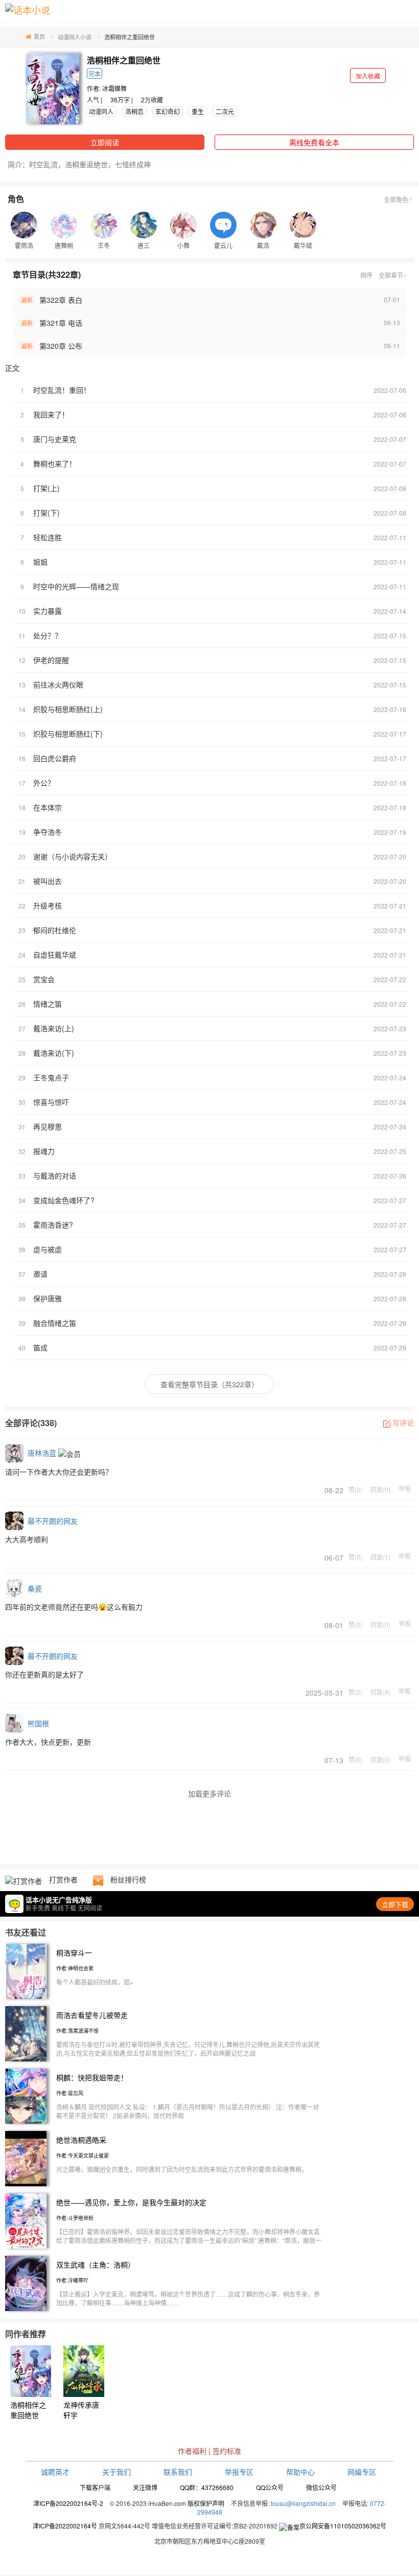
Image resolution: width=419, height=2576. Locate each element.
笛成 (40, 1347)
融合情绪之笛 (55, 1323)
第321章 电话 (61, 323)
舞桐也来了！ (55, 463)
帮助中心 (300, 2472)
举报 (405, 1489)
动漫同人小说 (75, 37)
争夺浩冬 (48, 832)
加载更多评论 (209, 1793)
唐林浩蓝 (42, 1453)
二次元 (225, 111)
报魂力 (44, 1151)
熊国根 (38, 1723)
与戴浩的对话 (55, 1175)
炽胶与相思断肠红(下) (68, 734)
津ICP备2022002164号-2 (68, 2503)
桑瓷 (35, 1588)
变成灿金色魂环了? (64, 1200)
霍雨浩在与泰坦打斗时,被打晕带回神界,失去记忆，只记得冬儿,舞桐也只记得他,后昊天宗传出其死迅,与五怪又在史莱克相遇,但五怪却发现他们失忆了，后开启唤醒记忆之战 (188, 2049)
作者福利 (192, 2451)
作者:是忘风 (70, 2093)
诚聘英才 (55, 2472)
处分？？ (48, 635)
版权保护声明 (206, 2503)
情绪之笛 (48, 1004)
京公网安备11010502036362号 (343, 2526)
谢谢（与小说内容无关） (73, 856)
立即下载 (395, 1904)
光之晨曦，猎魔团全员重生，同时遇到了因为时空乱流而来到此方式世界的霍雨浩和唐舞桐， (182, 2169)
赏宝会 (44, 979)
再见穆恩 (48, 1126)
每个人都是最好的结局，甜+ (95, 1982)
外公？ (44, 783)
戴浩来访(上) (54, 1028)
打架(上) (46, 488)
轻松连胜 (48, 537)
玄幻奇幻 (168, 111)
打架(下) (46, 513)
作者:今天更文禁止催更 (83, 2156)
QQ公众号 (270, 2487)
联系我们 (178, 2472)
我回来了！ (51, 414)
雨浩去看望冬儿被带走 (92, 2015)
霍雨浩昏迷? (53, 1225)
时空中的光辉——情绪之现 (76, 586)
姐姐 (40, 562)
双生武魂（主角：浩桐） (96, 2264)
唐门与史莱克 (55, 439)
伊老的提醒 (51, 660)
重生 (198, 111)
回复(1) (380, 1557)
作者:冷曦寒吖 (72, 2280)
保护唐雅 (48, 1298)
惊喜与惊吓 (51, 1102)
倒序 (366, 275)
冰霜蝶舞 (114, 88)
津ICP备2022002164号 (65, 2526)
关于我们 (117, 2472)
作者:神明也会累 (75, 1968)
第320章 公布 (61, 346)
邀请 (40, 1274)
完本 (95, 73)
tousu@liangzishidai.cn (303, 2503)
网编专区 (362, 2472)
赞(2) (355, 1692)
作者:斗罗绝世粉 (75, 2218)
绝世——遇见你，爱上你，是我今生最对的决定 (131, 2202)
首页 (39, 36)
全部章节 (391, 275)
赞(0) (355, 1489)
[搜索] (386, 14)
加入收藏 (368, 75)
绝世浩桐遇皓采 (81, 2140)
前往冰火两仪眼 (58, 684)
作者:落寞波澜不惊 (77, 2031)
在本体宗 (48, 807)
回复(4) (380, 1692)
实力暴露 (48, 611)
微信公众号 (321, 2487)
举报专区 (239, 2472)
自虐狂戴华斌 (55, 954)
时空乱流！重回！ (62, 390)
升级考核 (48, 905)
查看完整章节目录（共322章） (209, 1384)
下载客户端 (95, 2487)
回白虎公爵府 (55, 758)
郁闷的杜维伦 (55, 930)
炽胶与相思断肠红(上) (68, 709)
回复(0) (380, 1489)
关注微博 (145, 2487)
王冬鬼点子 (51, 1077)
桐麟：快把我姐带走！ (92, 2077)
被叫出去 (48, 881)
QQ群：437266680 (207, 2487)
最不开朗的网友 (53, 1521)
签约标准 (227, 2451)
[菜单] (408, 14)
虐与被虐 (48, 1249)
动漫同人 (101, 111)
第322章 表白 (61, 300)
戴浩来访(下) (54, 1053)
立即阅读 (105, 142)
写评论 (403, 1423)
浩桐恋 (134, 111)
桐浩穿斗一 (74, 1952)
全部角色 (396, 199)
